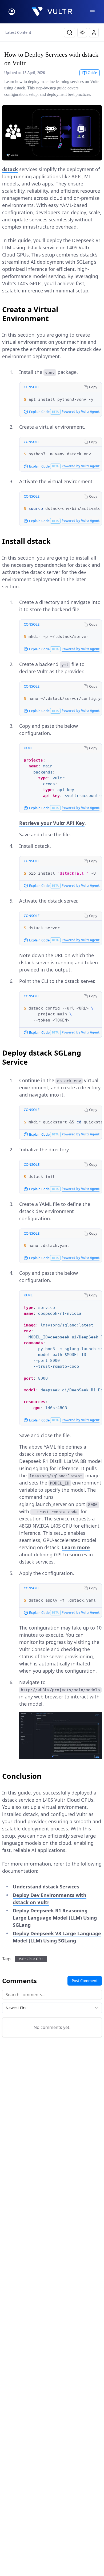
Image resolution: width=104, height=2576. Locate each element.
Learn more (76, 1547)
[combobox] (52, 2008)
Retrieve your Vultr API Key (52, 823)
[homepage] (52, 12)
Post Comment (85, 1981)
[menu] (92, 12)
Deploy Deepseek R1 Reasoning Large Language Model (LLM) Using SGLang (55, 1918)
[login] (12, 12)
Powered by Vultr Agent (81, 412)
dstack (10, 169)
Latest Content (18, 32)
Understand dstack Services (46, 1887)
